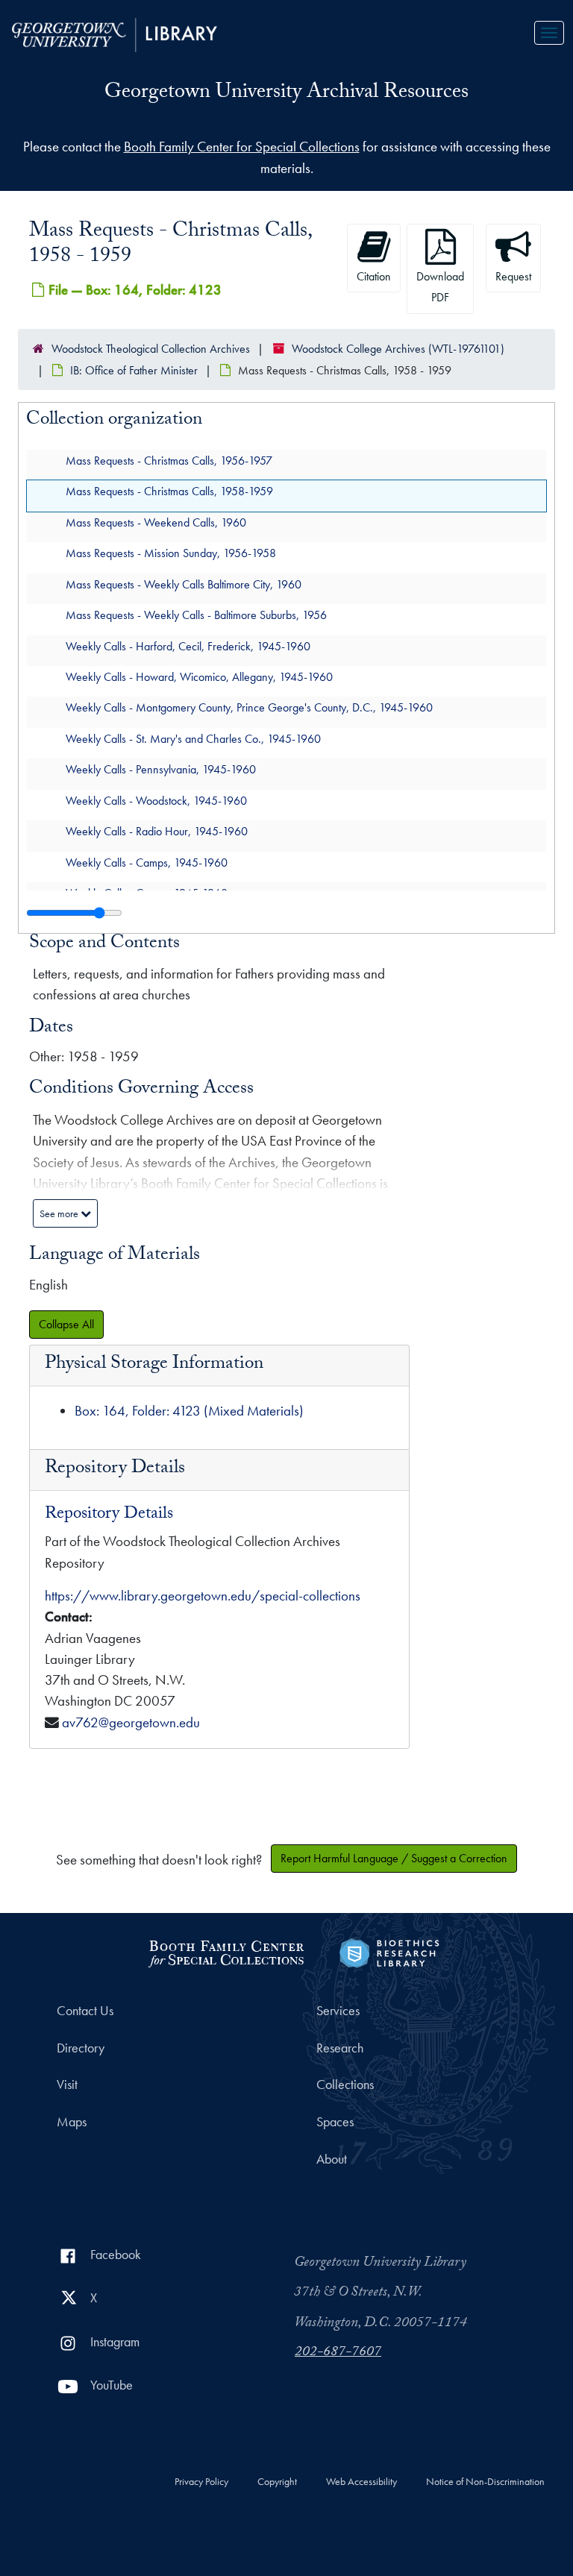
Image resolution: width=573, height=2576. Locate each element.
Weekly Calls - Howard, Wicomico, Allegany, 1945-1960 (199, 677)
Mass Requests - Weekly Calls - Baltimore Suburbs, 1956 (196, 615)
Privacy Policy (201, 2482)
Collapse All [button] (66, 1324)
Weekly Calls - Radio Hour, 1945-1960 (157, 831)
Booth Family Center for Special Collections (242, 147)
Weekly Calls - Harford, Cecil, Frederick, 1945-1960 (188, 645)
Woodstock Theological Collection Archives (151, 349)
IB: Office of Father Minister (134, 370)
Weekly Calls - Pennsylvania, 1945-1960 (161, 769)
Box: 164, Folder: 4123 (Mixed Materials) (189, 1411)
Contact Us (85, 2011)
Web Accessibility (361, 2482)
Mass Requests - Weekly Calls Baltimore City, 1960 (184, 584)
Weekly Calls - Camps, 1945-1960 (147, 862)
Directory (81, 2048)
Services (338, 2011)
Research (340, 2048)
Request (513, 276)
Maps (72, 2122)
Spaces (335, 2122)
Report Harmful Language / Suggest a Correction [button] (394, 1858)
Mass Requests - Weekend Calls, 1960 (156, 522)
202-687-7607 (338, 2353)
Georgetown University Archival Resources (286, 94)
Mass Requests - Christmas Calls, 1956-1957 (169, 460)
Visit (67, 2085)
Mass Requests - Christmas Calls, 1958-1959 (169, 491)
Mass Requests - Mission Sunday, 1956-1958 (171, 553)
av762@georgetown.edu (131, 1722)
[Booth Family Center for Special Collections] (226, 1951)
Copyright (277, 2482)
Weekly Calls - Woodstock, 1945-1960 (156, 800)
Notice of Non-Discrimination (485, 2482)
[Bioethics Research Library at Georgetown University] (389, 1951)
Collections (345, 2085)
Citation (374, 276)
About (332, 2159)
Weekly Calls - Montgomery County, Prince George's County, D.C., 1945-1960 (249, 707)
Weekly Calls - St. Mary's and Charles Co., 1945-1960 (193, 738)
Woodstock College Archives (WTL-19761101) (398, 349)
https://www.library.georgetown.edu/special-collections (203, 1596)
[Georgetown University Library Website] (115, 33)
